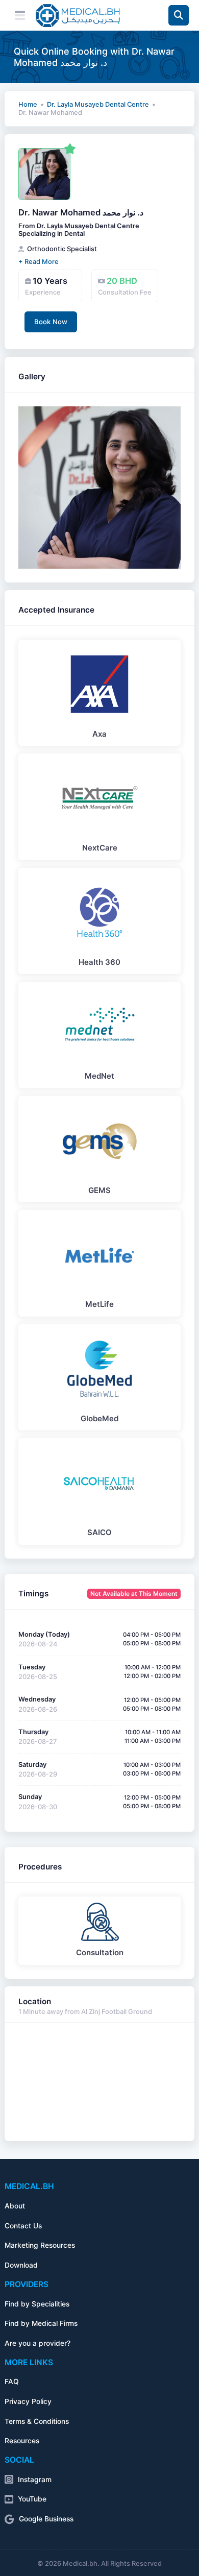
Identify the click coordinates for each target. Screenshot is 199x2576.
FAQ (12, 2381)
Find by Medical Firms (41, 2323)
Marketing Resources (40, 2245)
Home (28, 104)
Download (21, 2265)
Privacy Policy (28, 2401)
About (15, 2206)
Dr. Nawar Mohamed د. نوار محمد (81, 212)
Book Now (51, 322)
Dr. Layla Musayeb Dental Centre (98, 104)
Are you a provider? (38, 2343)
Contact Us (23, 2226)
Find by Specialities (37, 2304)
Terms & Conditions (37, 2421)
